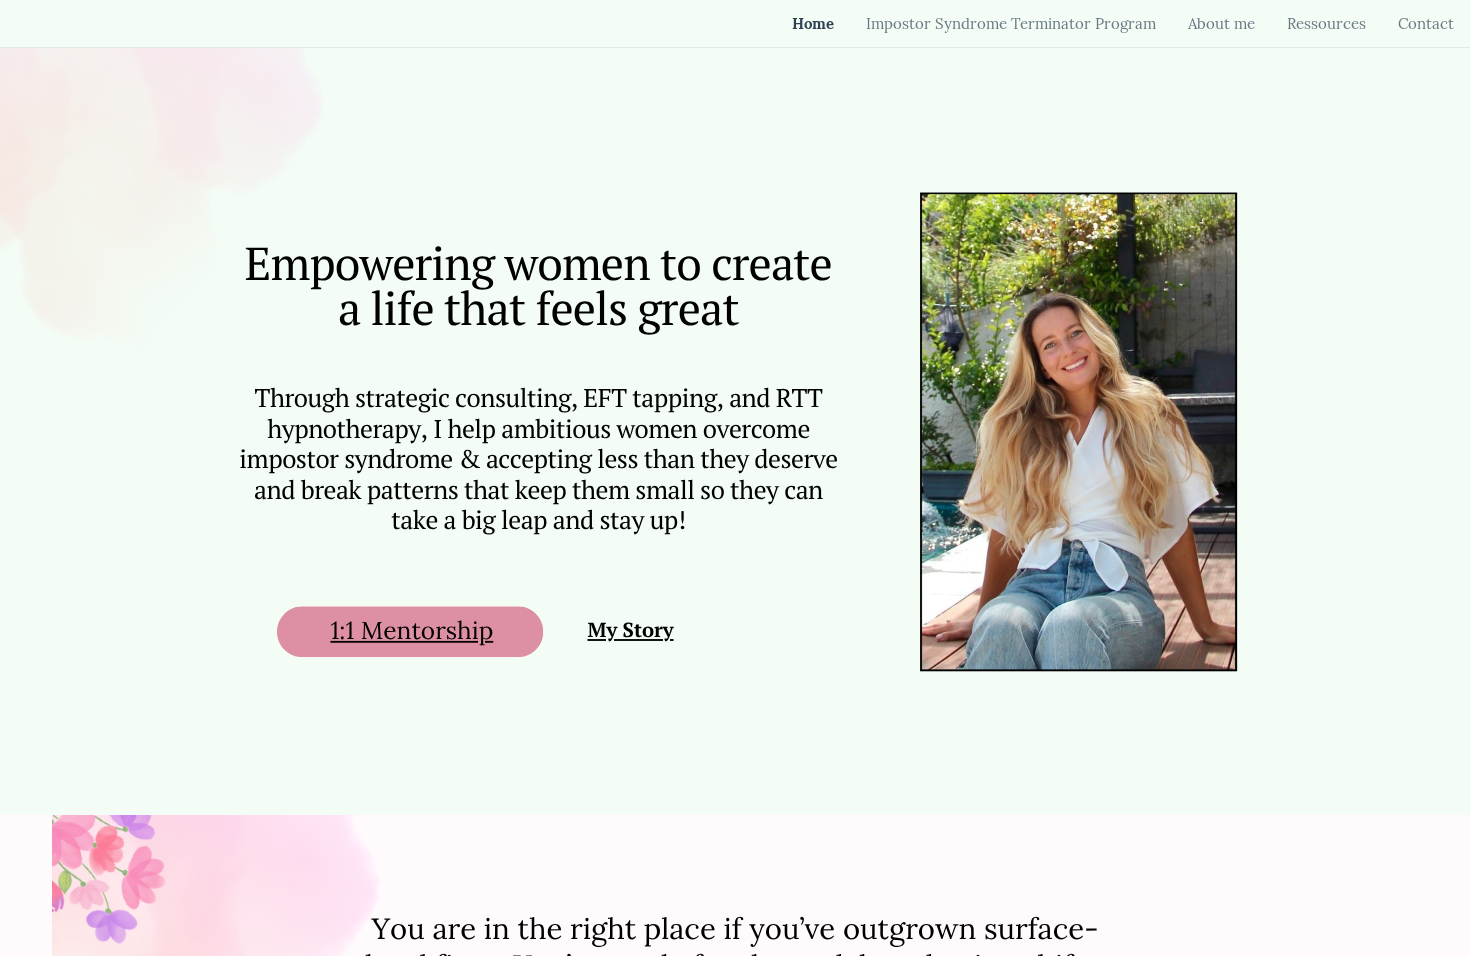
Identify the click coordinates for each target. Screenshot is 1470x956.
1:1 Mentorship (411, 630)
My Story (630, 630)
